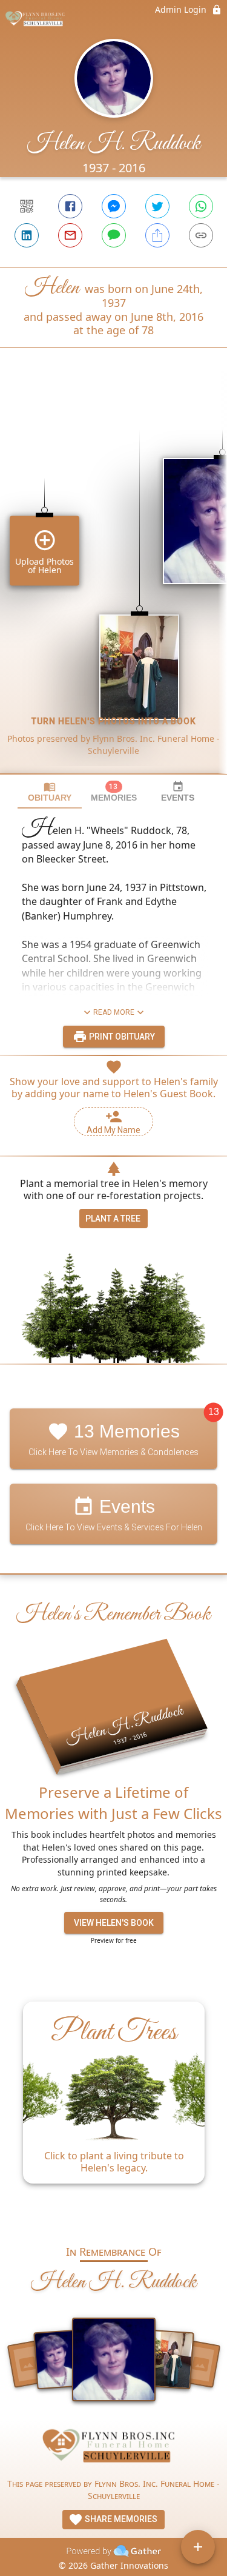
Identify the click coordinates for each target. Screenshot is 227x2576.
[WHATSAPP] (201, 206)
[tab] (50, 792)
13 (214, 1412)
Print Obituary (121, 1037)
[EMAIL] (70, 235)
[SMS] (114, 235)
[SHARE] (157, 235)
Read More (114, 1012)
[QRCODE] (27, 206)
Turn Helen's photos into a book (114, 721)
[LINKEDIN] (27, 235)
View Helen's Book (114, 1923)
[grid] (113, 581)
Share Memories (120, 2519)
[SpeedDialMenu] (198, 2547)
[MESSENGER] (114, 206)
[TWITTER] (157, 206)
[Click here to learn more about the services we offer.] (114, 2449)
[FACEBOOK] (70, 206)
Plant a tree (113, 1219)
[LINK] (201, 235)
